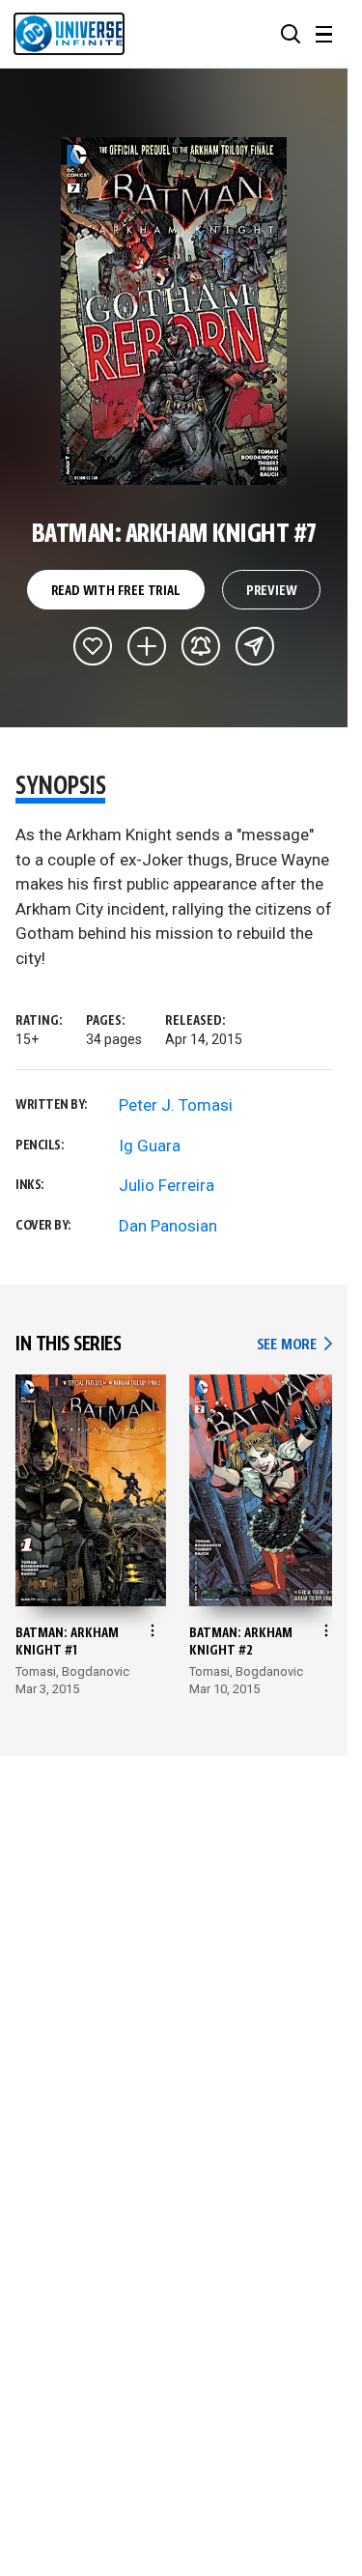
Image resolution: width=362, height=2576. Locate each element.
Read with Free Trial (116, 591)
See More (294, 1345)
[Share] (255, 646)
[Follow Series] (201, 646)
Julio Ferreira (167, 1185)
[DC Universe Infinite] (69, 34)
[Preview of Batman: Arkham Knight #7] (174, 311)
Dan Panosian (168, 1226)
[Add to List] (147, 646)
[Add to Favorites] (93, 646)
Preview (272, 591)
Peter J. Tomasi (176, 1105)
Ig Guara (150, 1146)
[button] (291, 34)
